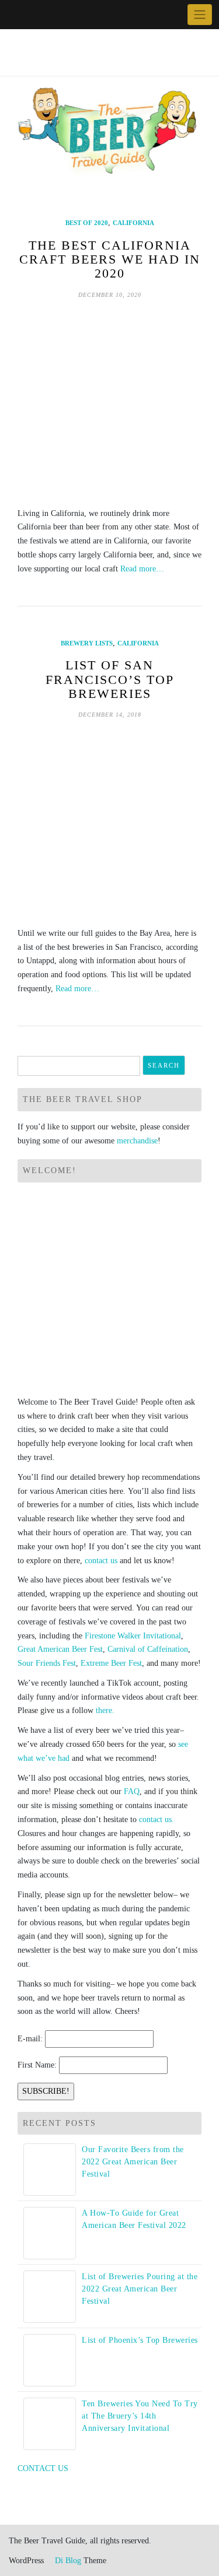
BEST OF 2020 (87, 223)
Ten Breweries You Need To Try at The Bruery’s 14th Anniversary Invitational (140, 2416)
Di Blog (67, 2561)
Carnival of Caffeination (148, 1649)
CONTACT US (43, 2468)
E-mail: (30, 2039)
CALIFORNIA (133, 223)
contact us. (157, 1819)
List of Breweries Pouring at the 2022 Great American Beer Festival (140, 2289)
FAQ (132, 1791)
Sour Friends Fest (47, 1663)
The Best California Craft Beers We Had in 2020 (110, 259)
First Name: (37, 2065)
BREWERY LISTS (87, 643)
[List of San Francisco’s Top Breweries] (109, 823)
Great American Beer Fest (60, 1649)
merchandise (137, 1141)
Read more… (142, 569)
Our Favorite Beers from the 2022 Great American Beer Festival (133, 2162)
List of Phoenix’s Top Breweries (140, 2340)
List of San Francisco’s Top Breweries (110, 679)
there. (105, 1710)
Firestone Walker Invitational (133, 1636)
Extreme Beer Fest (111, 1663)
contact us (101, 1561)
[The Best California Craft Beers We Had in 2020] (109, 403)
